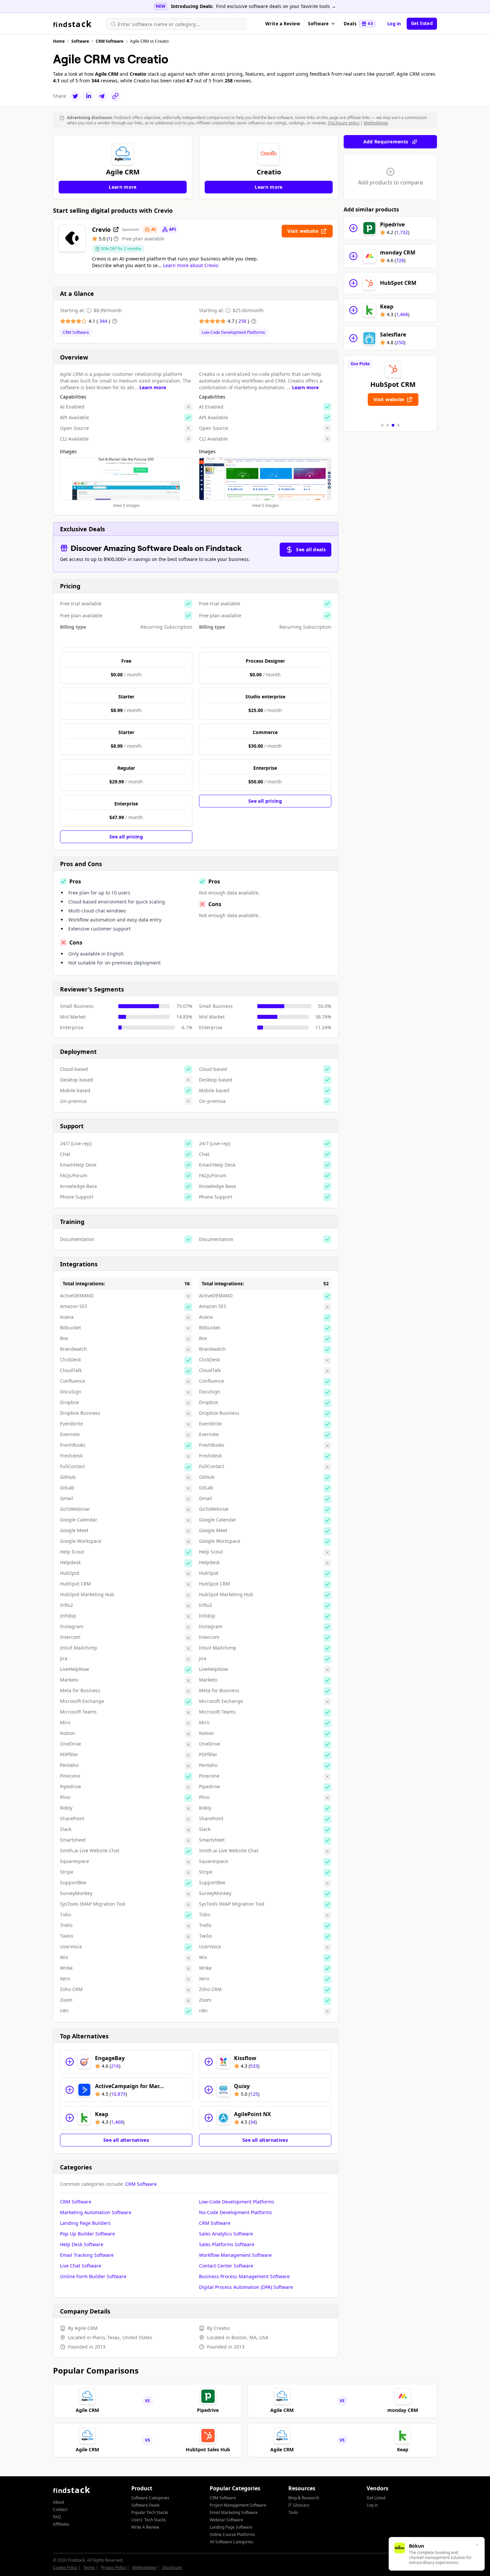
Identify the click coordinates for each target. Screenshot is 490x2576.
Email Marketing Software (234, 2512)
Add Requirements (386, 142)
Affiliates (61, 2524)
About (58, 2502)
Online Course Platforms (232, 2534)
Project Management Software (238, 2505)
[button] (382, 425)
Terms (89, 2567)
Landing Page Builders (85, 2223)
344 (104, 321)
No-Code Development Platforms (235, 2212)
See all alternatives (126, 2140)
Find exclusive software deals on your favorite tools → (276, 6)
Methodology (376, 123)
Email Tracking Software (87, 2255)
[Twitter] (75, 96)
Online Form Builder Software (93, 2276)
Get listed (422, 23)
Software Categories (150, 2498)
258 (243, 321)
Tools (293, 2512)
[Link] (115, 96)
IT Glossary (299, 2505)
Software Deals (145, 2505)
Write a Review (283, 24)
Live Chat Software (81, 2266)
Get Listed (376, 2498)
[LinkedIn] (89, 96)
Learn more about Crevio (191, 265)
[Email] (102, 96)
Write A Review (145, 2527)
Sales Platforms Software (227, 2244)
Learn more (153, 387)
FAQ (57, 2517)
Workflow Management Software (235, 2255)
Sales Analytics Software (226, 2234)
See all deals (311, 549)
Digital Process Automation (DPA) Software (246, 2287)
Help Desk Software (82, 2244)
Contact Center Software (226, 2266)
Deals (358, 24)
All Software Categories (231, 2542)
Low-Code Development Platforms (233, 333)
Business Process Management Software (244, 2276)
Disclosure (172, 2567)
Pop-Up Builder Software (87, 2234)
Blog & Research (304, 2498)
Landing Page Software (231, 2527)
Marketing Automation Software (96, 2212)
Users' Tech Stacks (149, 2520)
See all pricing (126, 837)
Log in (394, 24)
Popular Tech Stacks (150, 2512)
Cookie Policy (65, 2567)
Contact (60, 2509)
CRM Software (76, 333)
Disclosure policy (344, 123)
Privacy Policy (113, 2567)
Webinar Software (226, 2520)
